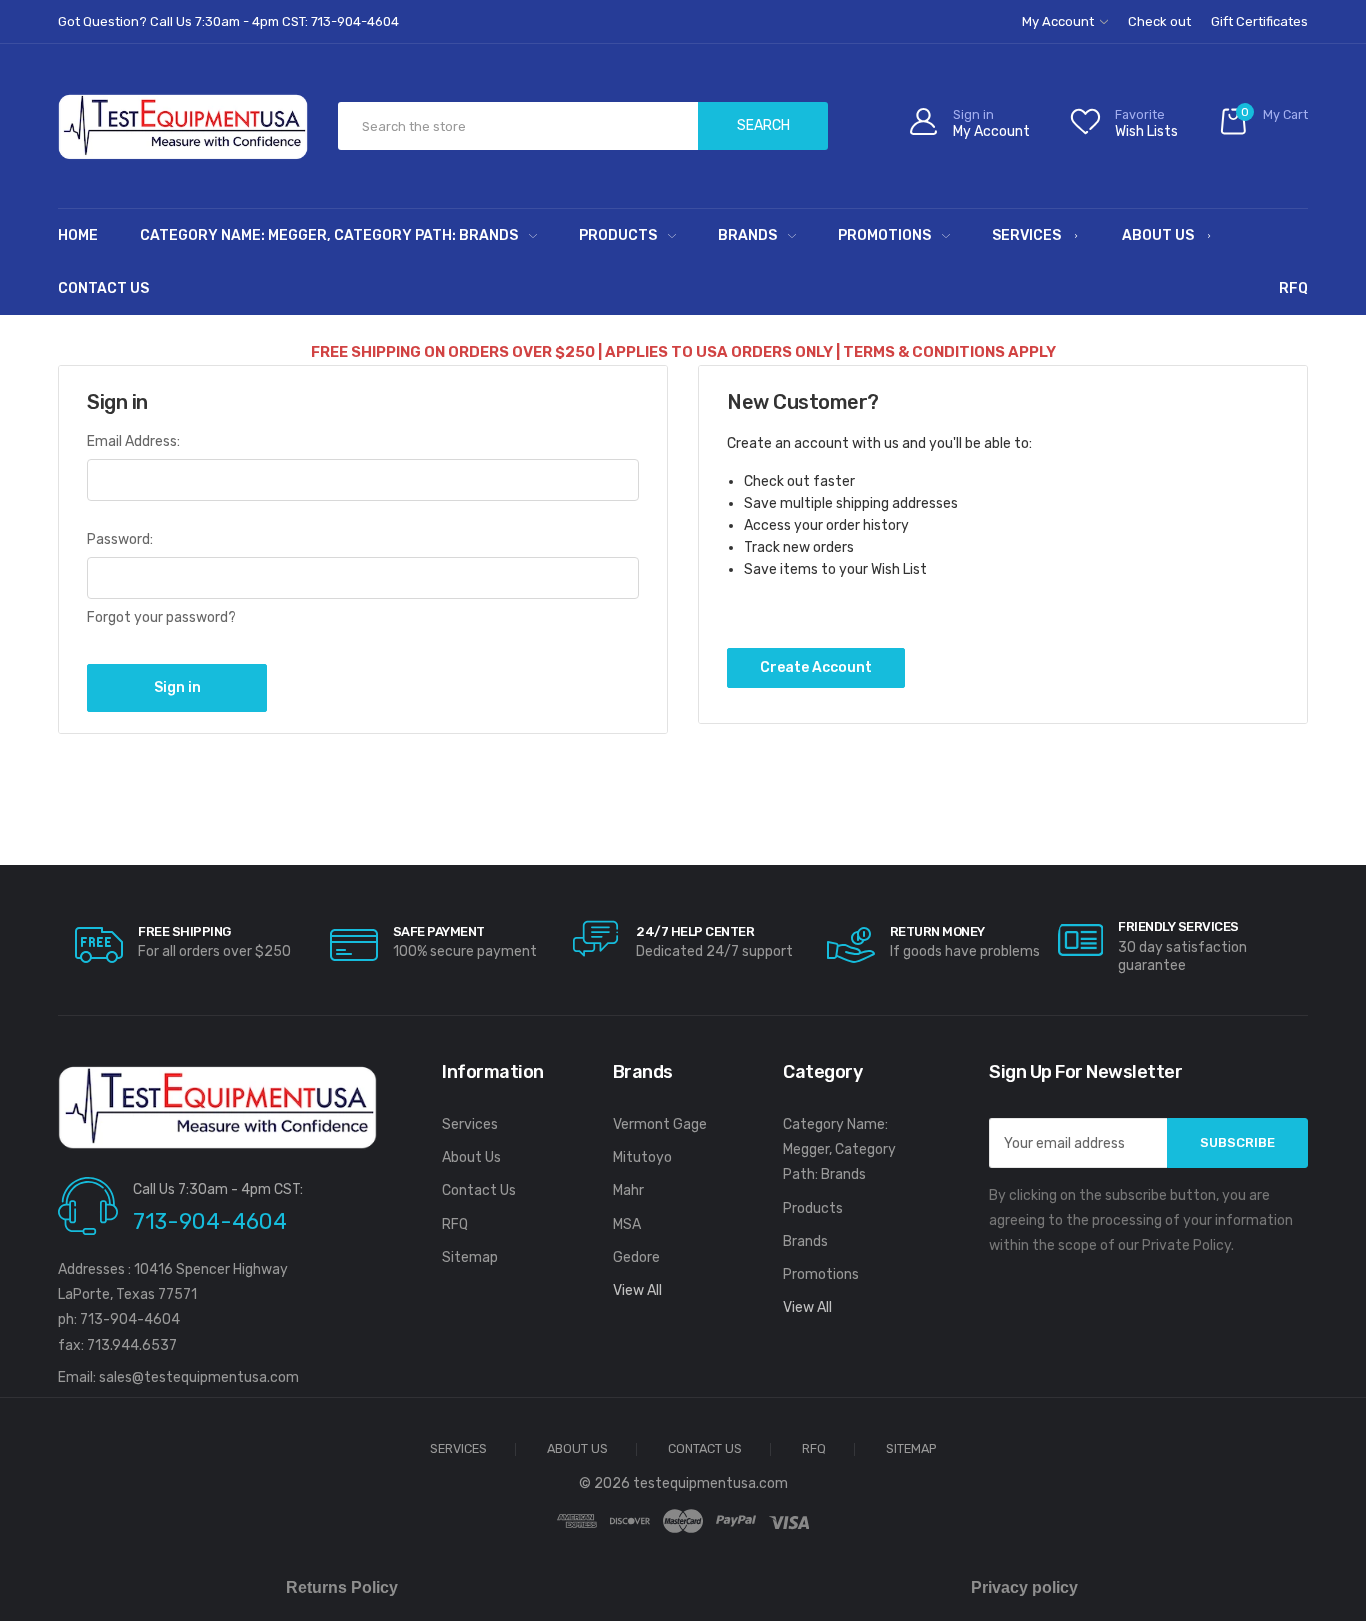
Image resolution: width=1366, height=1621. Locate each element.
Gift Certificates (1259, 21)
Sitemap (470, 1257)
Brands (747, 235)
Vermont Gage (660, 1124)
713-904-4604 (210, 1221)
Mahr (628, 1190)
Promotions (884, 235)
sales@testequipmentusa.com (199, 1377)
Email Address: (133, 441)
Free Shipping (184, 931)
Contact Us (103, 288)
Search (763, 125)
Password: (120, 539)
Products (618, 235)
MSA (627, 1224)
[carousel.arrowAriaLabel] (99, 945)
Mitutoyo (642, 1157)
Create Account (816, 667)
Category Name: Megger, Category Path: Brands (329, 235)
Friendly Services (1178, 926)
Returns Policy (342, 1587)
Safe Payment (439, 931)
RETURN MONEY (937, 931)
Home (78, 235)
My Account (1059, 21)
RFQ (1293, 288)
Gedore (636, 1257)
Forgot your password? (161, 617)
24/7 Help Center (695, 931)
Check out (1159, 21)
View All (637, 1290)
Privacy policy (1024, 1587)
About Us (1158, 235)
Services (1026, 235)
